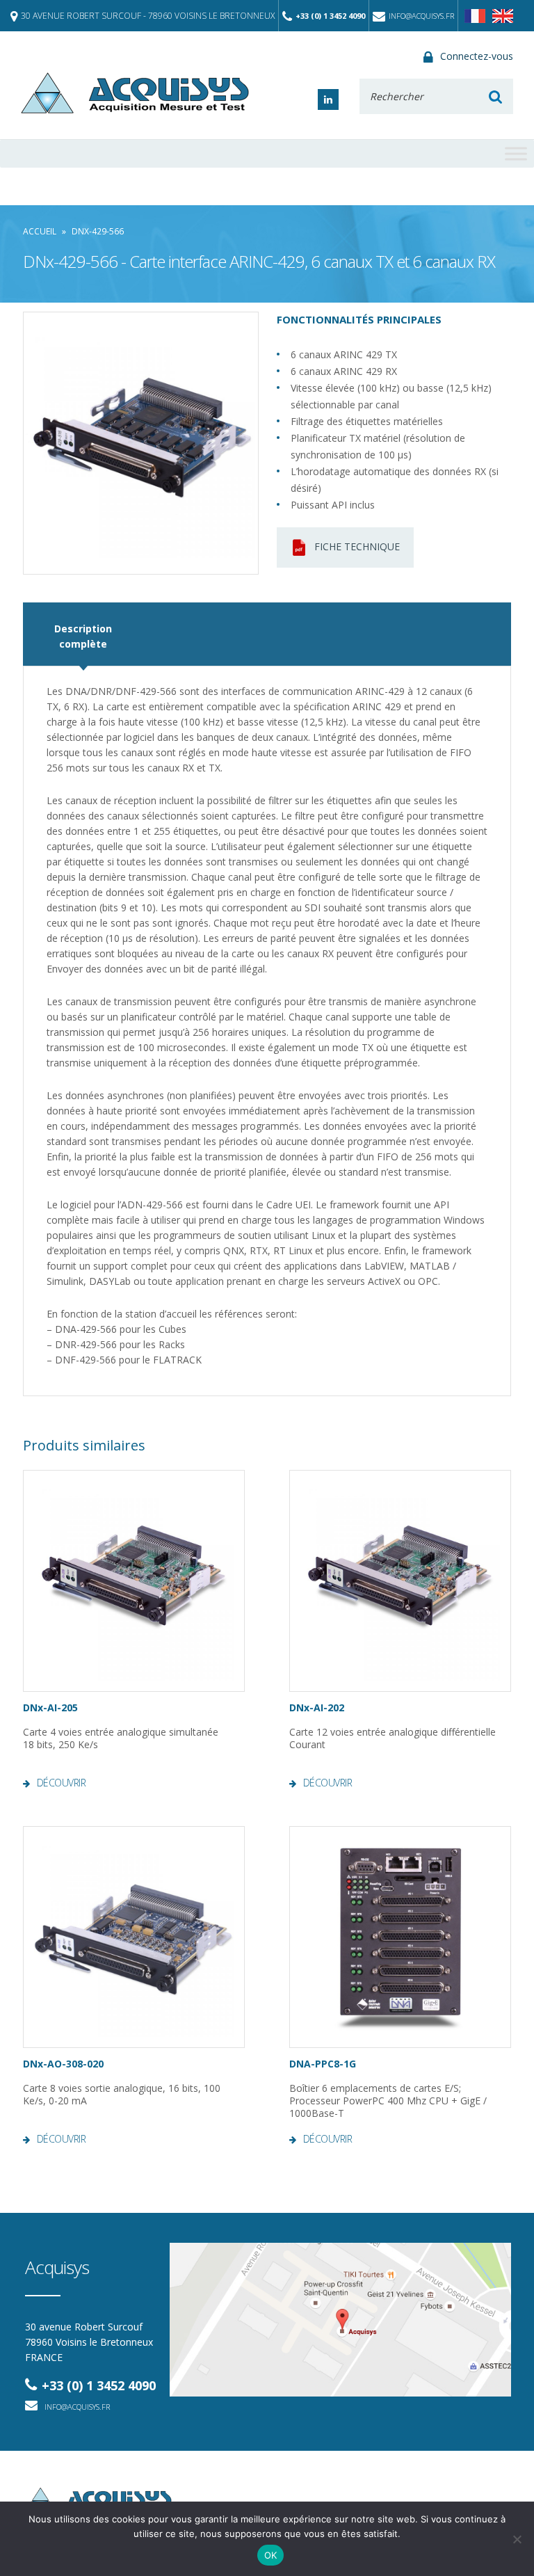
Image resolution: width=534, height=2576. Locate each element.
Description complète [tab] (83, 636)
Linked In (328, 99)
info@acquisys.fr (421, 16)
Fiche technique (357, 546)
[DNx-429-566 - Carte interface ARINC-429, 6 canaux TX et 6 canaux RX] (141, 443)
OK (271, 2555)
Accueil (40, 231)
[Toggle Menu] (516, 153)
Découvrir (61, 1783)
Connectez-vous (477, 56)
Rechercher (495, 96)
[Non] (517, 2539)
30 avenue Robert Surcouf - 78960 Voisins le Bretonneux (148, 16)
